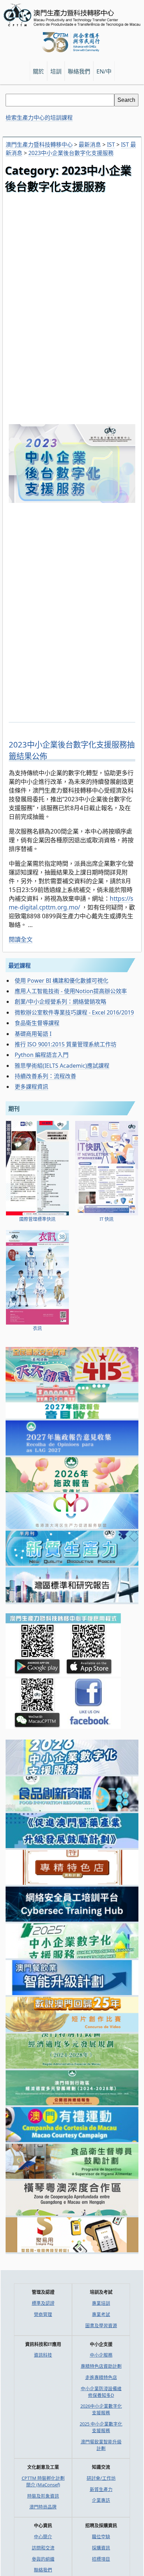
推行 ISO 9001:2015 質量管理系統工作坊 (66, 1044)
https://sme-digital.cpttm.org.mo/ (71, 903)
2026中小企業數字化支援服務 (101, 2409)
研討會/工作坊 (101, 2478)
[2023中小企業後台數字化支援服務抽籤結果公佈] (72, 719)
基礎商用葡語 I (33, 1034)
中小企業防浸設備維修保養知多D (101, 2392)
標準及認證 (43, 2303)
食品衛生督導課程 (37, 1023)
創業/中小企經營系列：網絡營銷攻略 (60, 1002)
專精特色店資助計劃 (101, 2366)
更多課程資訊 (31, 1087)
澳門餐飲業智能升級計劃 (101, 2445)
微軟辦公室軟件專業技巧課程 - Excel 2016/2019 (74, 1012)
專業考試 (101, 2314)
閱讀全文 (21, 939)
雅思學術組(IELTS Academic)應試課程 (62, 1066)
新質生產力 (101, 2489)
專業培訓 (101, 2303)
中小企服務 (101, 2355)
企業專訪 (101, 2500)
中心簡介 (43, 2536)
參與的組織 (43, 2559)
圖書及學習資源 (101, 2325)
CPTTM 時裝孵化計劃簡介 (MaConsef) (43, 2481)
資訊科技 (43, 2355)
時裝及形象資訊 (43, 2496)
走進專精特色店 (101, 2377)
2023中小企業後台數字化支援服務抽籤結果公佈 (72, 750)
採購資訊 (101, 2548)
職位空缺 (101, 2536)
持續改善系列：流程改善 (45, 1076)
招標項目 (101, 2559)
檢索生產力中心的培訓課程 (39, 118)
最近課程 (20, 966)
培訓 (56, 71)
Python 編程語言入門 (42, 1055)
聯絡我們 (43, 2570)
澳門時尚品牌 (43, 2507)
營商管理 (43, 2314)
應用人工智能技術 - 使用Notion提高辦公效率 (71, 991)
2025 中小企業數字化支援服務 (101, 2427)
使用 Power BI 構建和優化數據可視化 (62, 981)
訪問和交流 (43, 2548)
